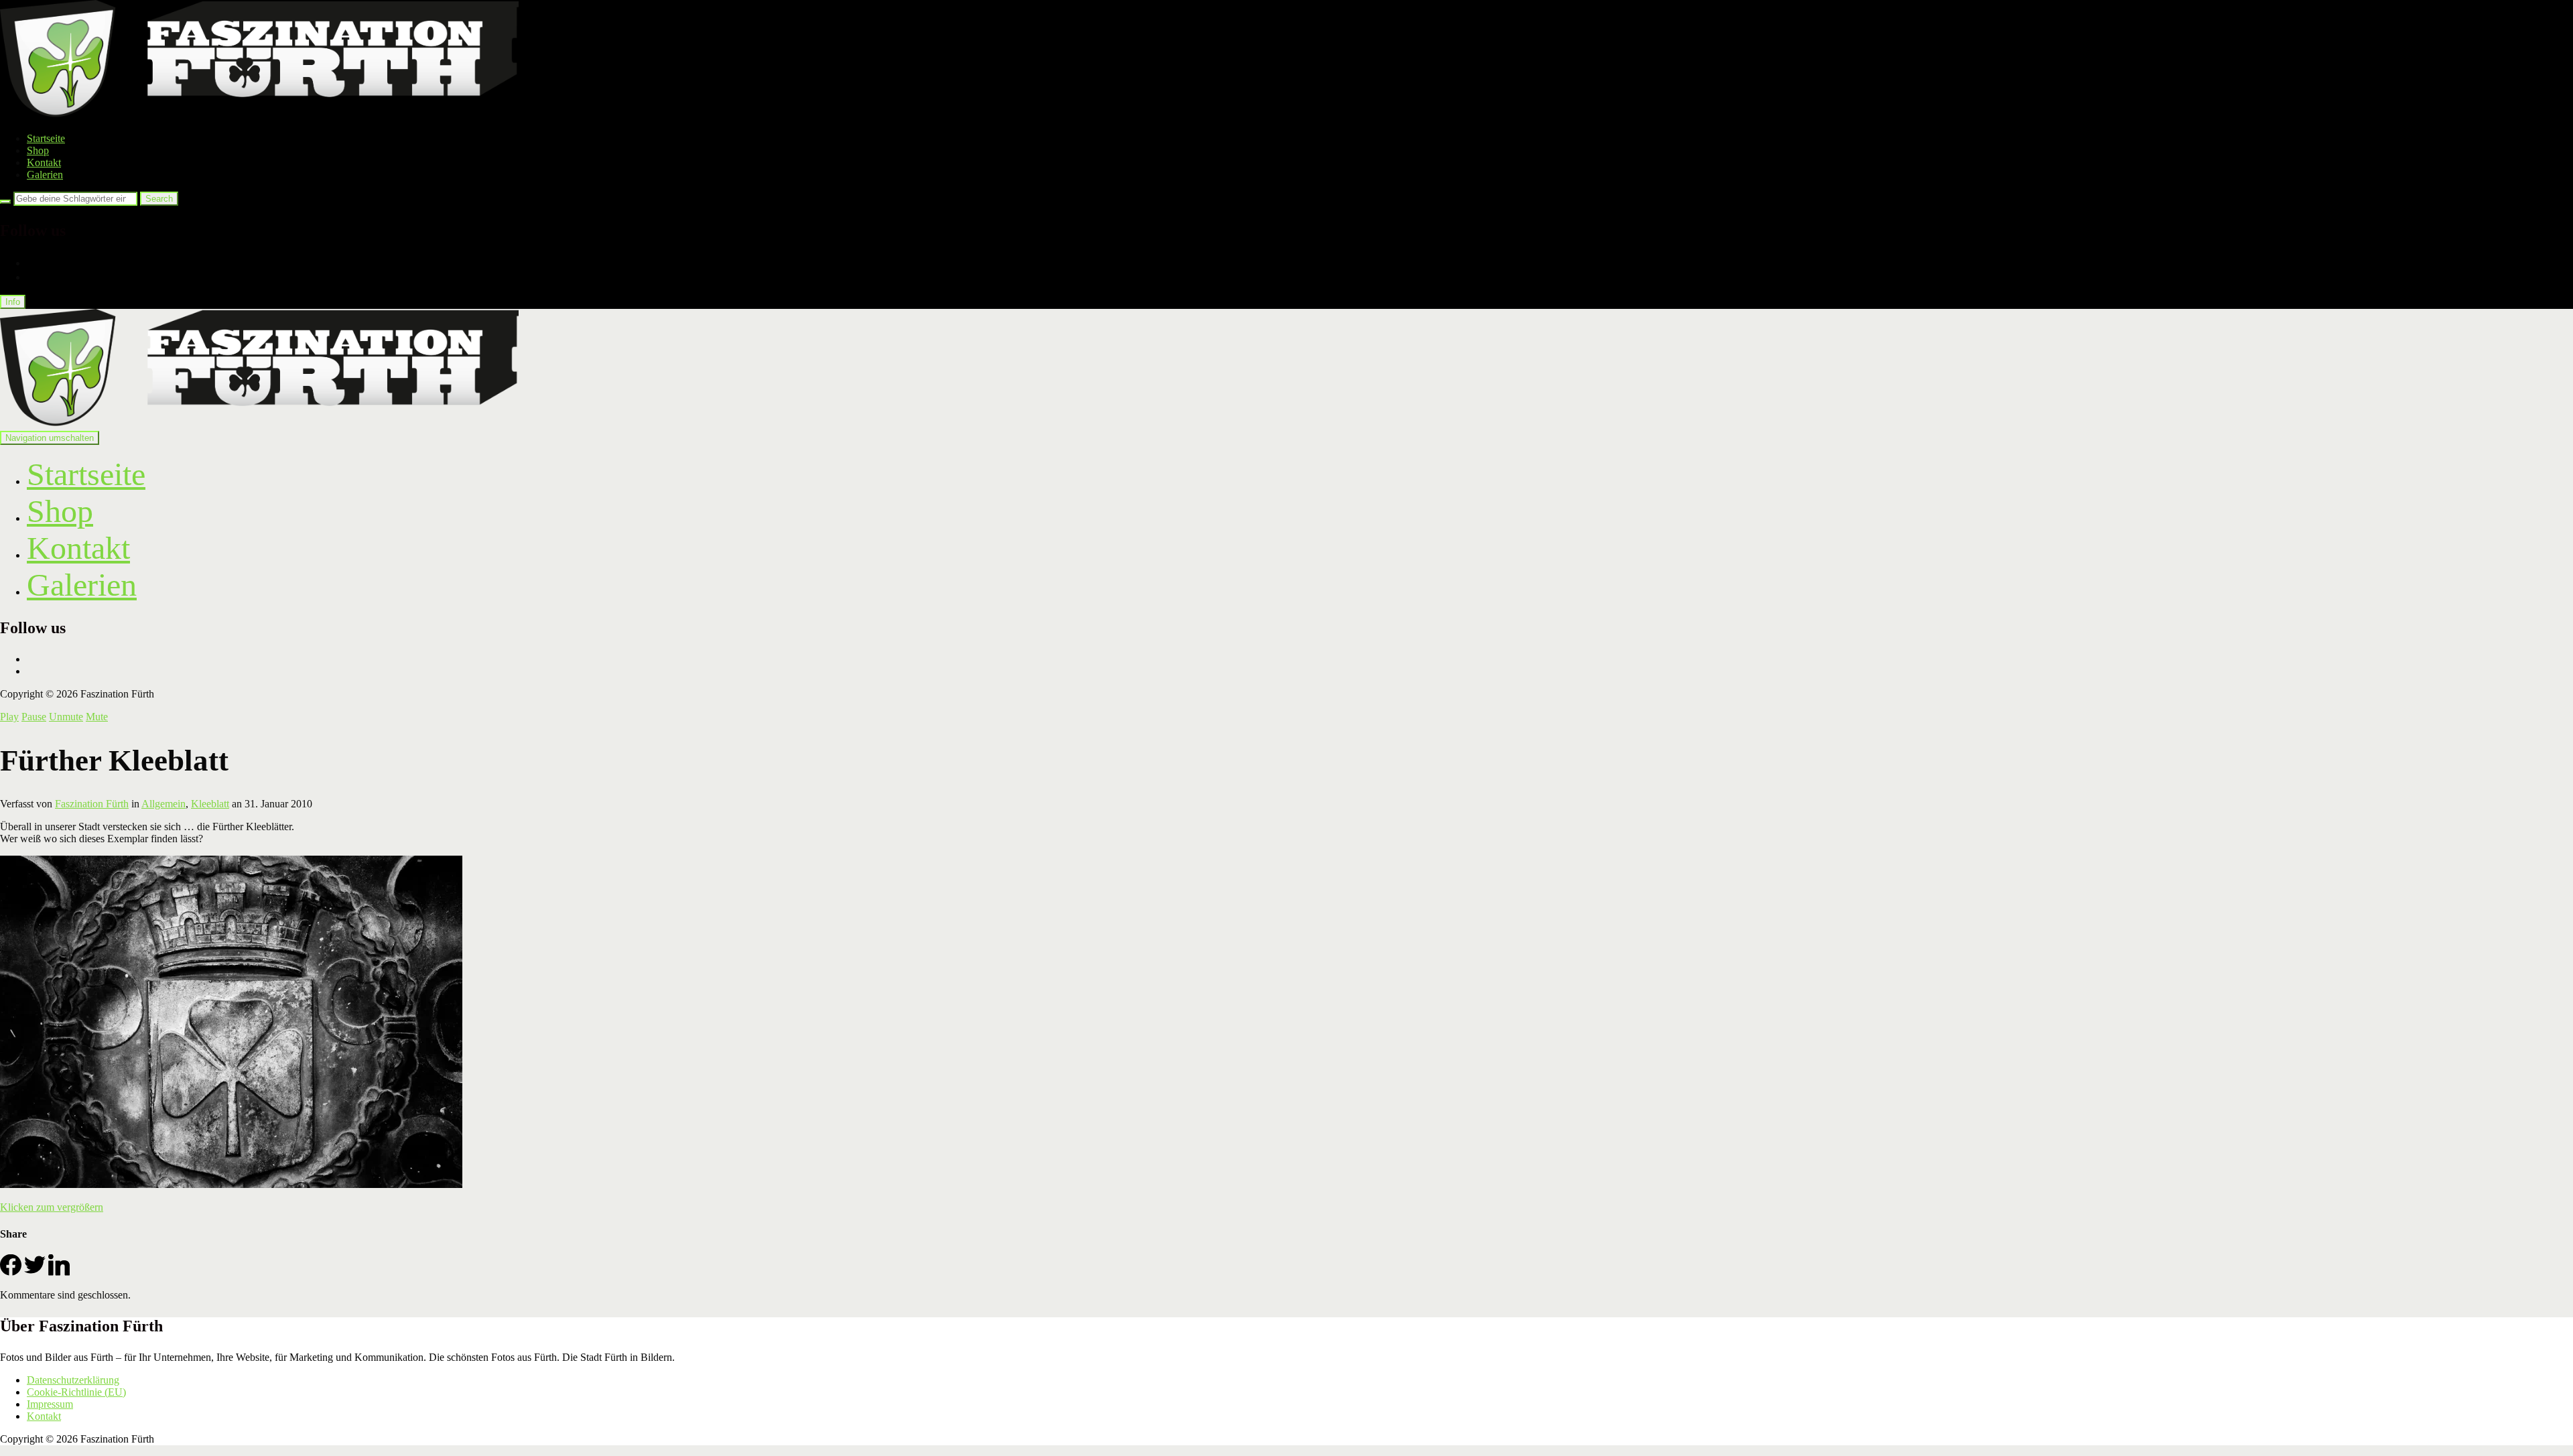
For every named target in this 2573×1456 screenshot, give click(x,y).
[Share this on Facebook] (11, 1272)
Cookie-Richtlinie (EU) (76, 1392)
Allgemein (163, 804)
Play (9, 717)
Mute (97, 717)
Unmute (66, 717)
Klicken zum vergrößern (52, 1207)
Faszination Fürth (92, 804)
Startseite (46, 138)
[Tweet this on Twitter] (35, 1272)
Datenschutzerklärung (73, 1380)
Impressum (50, 1404)
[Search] (5, 202)
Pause (34, 717)
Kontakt (44, 162)
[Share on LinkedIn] (59, 1272)
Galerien (45, 175)
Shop (38, 150)
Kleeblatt (210, 804)
